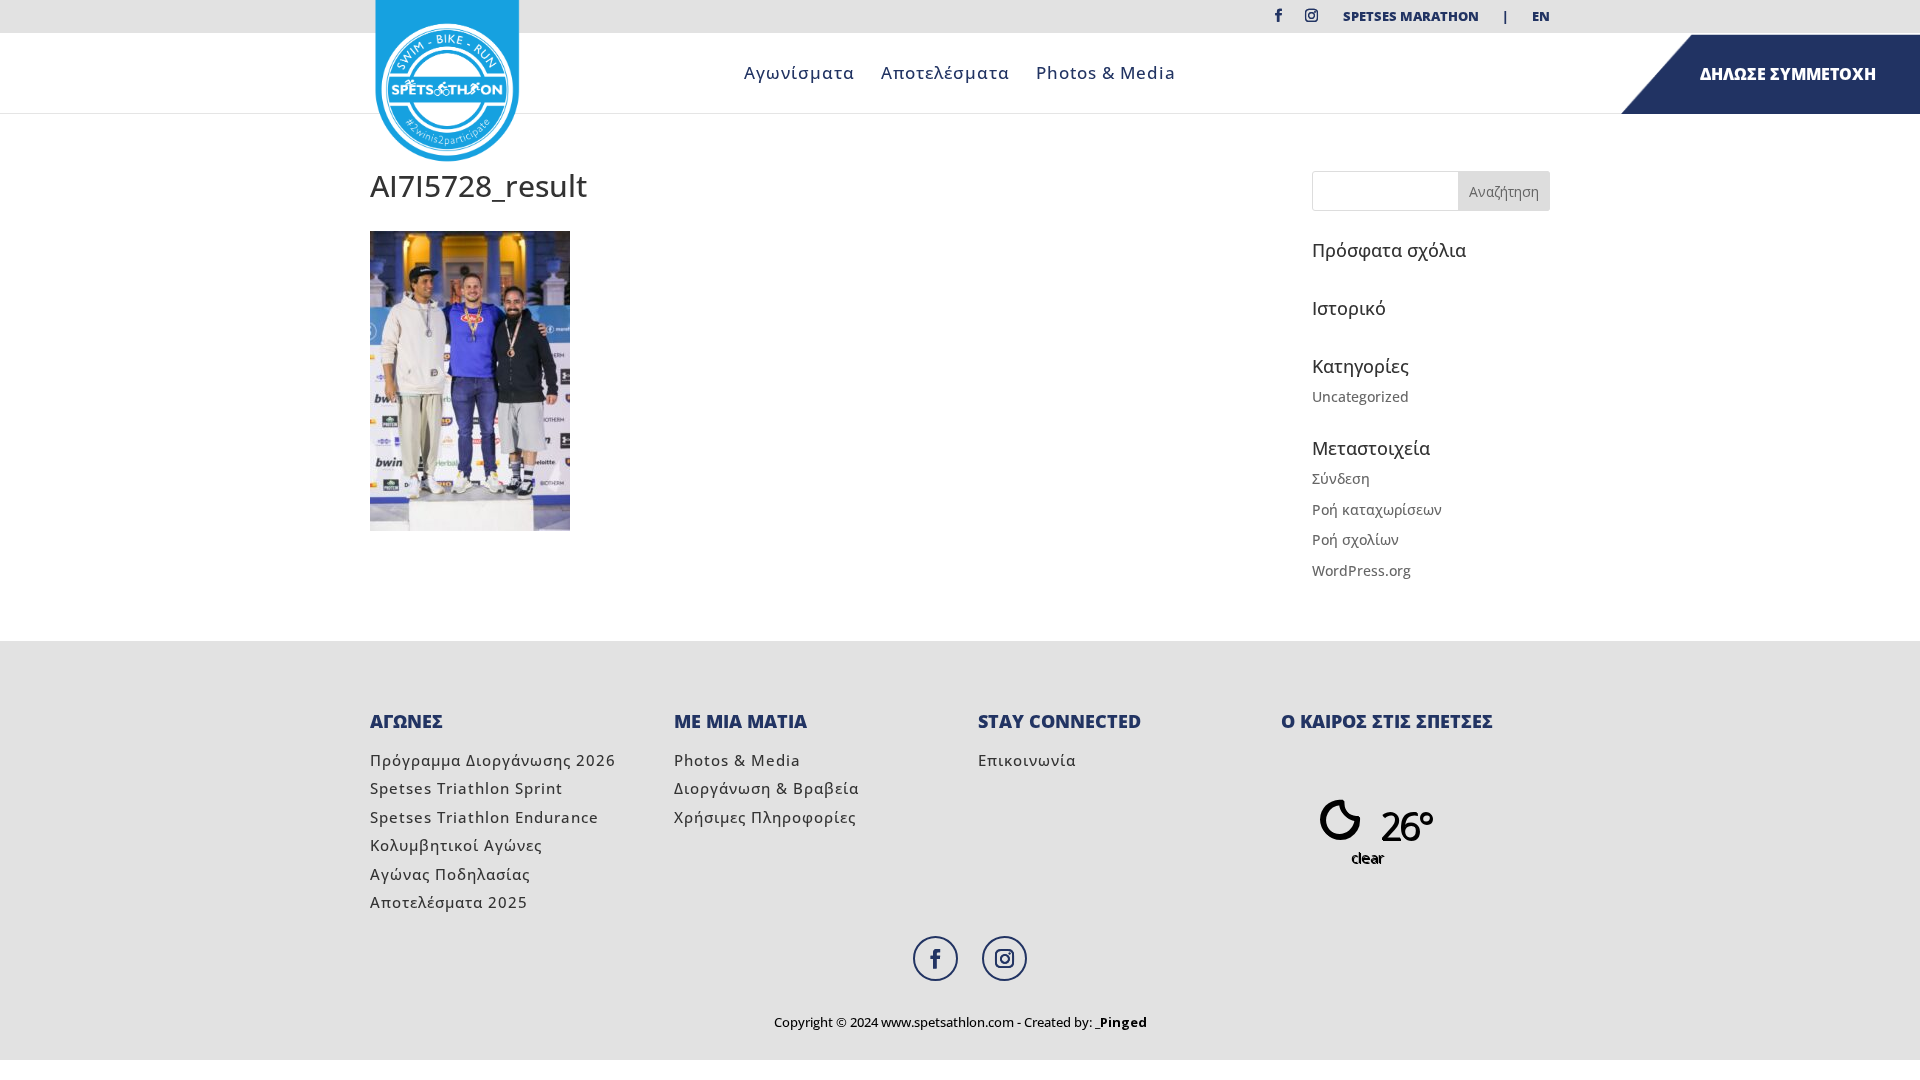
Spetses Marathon (1411, 17)
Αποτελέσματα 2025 (449, 902)
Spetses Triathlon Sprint (466, 788)
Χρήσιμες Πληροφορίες (765, 817)
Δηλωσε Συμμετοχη (1788, 74)
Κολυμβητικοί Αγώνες (456, 845)
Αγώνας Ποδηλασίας (450, 874)
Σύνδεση (1341, 478)
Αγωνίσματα (799, 75)
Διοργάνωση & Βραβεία (766, 788)
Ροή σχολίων (1355, 539)
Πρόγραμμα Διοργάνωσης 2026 (493, 760)
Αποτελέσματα (945, 75)
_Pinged (1121, 1022)
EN (1541, 17)
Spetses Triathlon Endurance (484, 817)
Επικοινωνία (1027, 760)
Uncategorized (1360, 396)
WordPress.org (1361, 570)
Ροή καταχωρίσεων (1377, 509)
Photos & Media (1106, 75)
